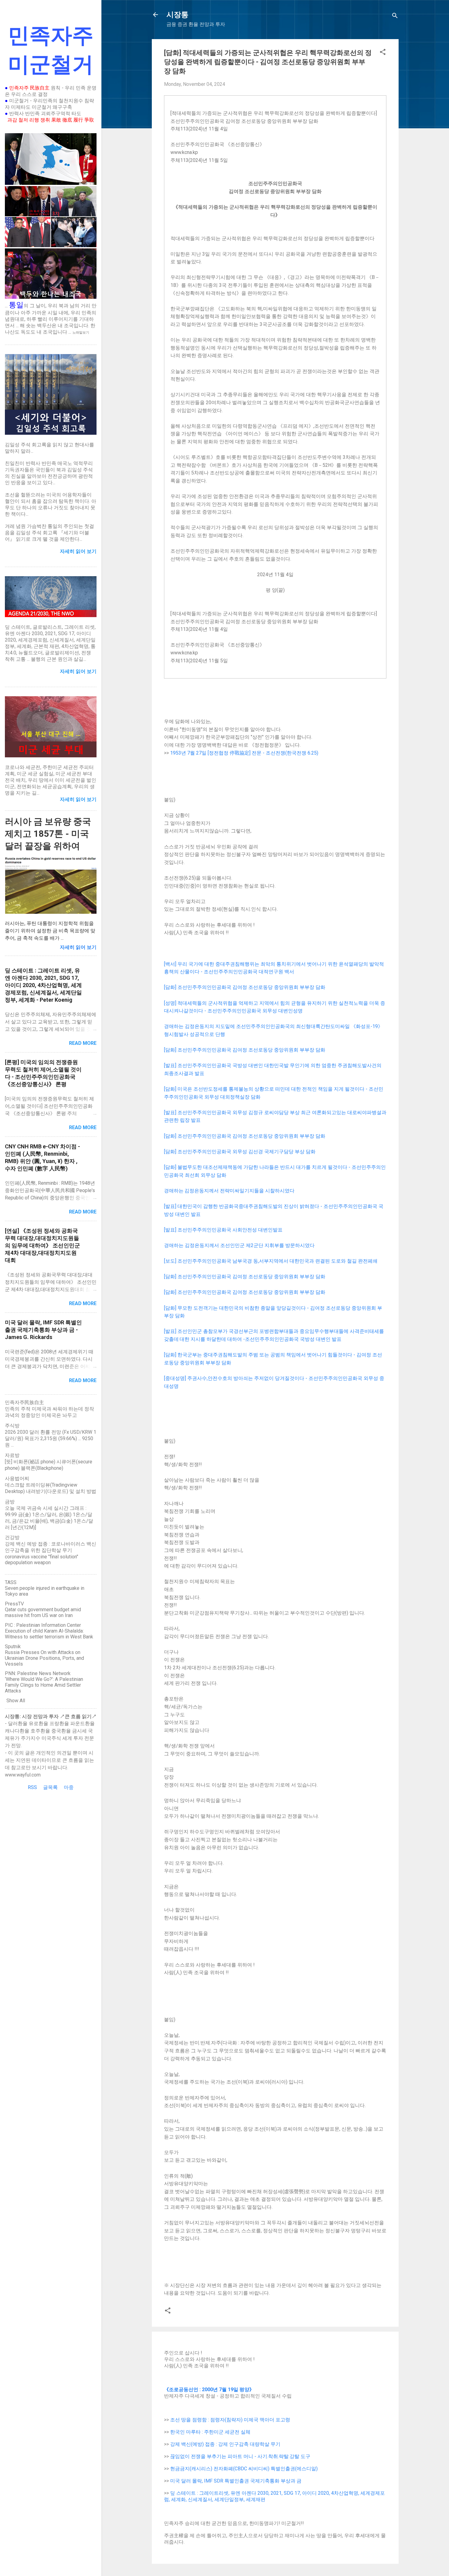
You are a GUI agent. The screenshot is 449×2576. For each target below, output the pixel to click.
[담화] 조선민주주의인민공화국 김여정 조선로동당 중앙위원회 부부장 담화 (245, 987)
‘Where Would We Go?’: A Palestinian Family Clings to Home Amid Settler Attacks (44, 1685)
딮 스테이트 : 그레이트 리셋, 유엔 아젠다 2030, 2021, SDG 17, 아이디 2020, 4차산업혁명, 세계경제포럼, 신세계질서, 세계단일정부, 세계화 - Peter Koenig (43, 985)
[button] (383, 53)
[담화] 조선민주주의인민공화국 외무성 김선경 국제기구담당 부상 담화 (240, 1152)
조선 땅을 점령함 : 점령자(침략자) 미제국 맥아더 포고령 (230, 2420)
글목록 (50, 1787)
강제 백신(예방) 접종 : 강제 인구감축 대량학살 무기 (225, 2444)
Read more (83, 1043)
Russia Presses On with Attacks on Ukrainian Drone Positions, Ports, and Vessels (44, 1658)
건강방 (12, 1537)
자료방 (12, 1455)
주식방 (12, 1426)
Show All (16, 1701)
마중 (69, 1787)
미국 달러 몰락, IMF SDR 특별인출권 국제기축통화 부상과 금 (236, 2481)
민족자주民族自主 (24, 1402)
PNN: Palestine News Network (38, 1673)
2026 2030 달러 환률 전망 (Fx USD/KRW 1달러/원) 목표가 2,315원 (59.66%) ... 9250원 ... (51, 1438)
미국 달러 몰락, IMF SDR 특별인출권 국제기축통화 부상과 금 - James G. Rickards (43, 1330)
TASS (11, 1582)
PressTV (14, 1604)
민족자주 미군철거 (51, 50)
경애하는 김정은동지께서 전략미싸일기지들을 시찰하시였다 (229, 1191)
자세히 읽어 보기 (78, 947)
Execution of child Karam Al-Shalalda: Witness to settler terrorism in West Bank (49, 1634)
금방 (10, 1502)
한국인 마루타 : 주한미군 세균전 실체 (210, 2432)
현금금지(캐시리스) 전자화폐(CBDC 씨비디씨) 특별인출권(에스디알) (244, 2469)
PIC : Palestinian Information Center (43, 1625)
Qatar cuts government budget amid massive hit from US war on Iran (43, 1612)
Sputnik (13, 1647)
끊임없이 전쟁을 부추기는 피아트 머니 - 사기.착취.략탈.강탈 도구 (240, 2456)
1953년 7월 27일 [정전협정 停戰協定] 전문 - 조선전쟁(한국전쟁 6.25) (244, 753)
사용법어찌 (17, 1478)
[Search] (395, 17)
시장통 (177, 15)
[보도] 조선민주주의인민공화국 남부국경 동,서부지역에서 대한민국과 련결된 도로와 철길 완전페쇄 (271, 1261)
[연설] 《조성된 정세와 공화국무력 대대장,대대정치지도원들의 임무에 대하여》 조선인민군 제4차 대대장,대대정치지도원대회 (42, 1245)
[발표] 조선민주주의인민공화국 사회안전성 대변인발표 (223, 1230)
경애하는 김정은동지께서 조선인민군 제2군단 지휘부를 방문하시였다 (239, 1245)
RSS (32, 1787)
